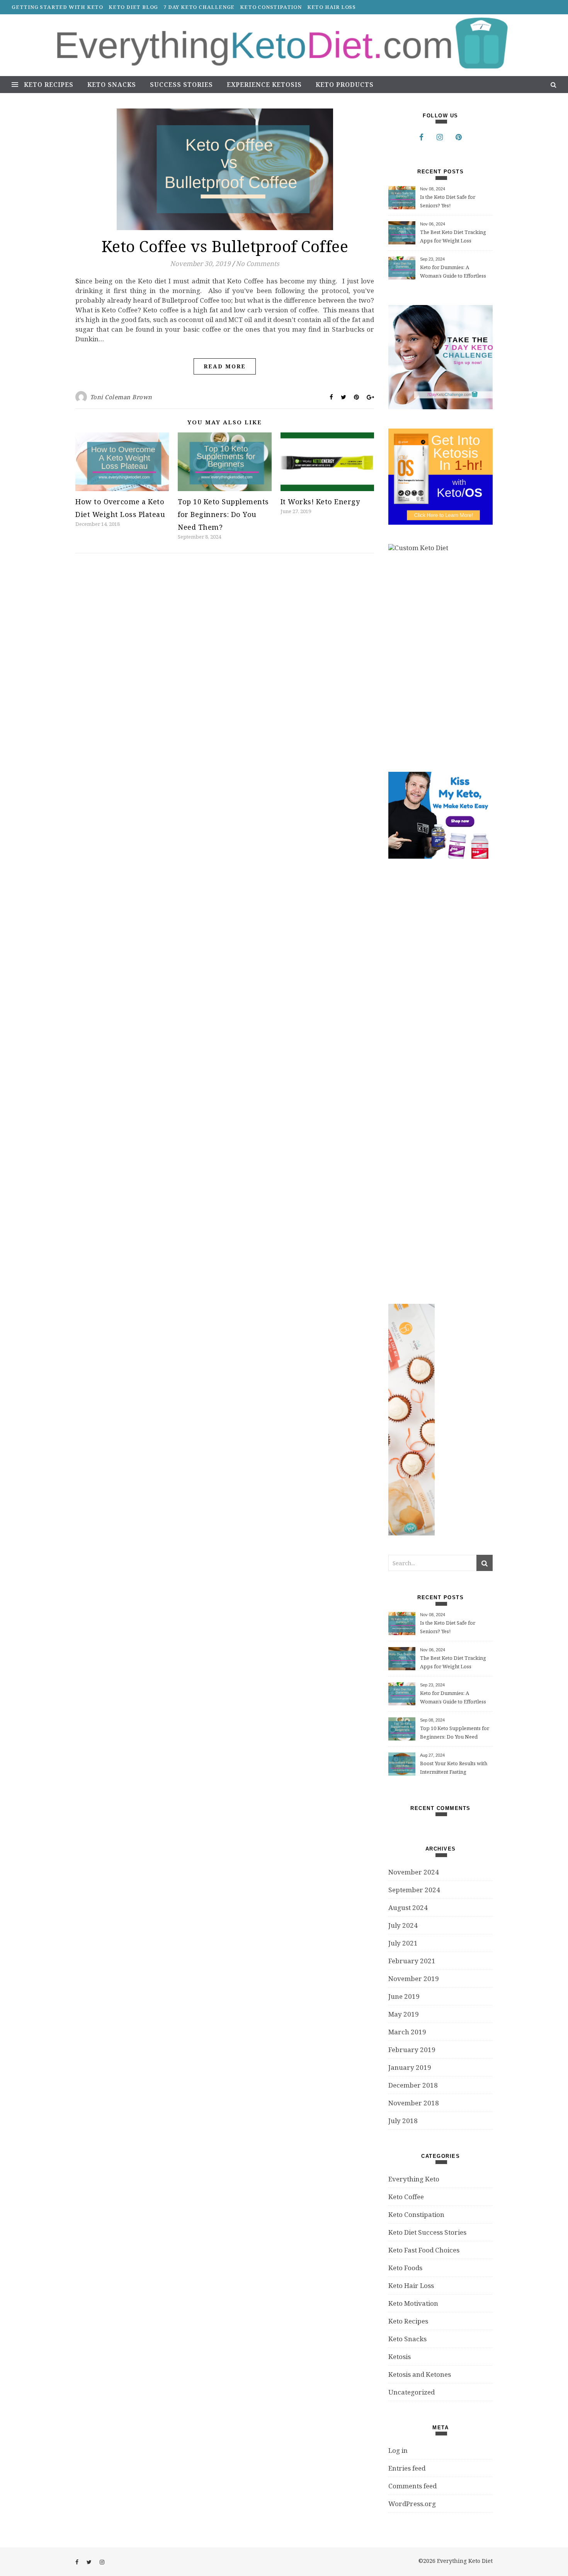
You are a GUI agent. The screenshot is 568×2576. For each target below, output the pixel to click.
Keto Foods (405, 2268)
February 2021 (412, 1961)
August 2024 (408, 1907)
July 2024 (403, 1925)
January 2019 (410, 2067)
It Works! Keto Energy (320, 502)
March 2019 (407, 2032)
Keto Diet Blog (133, 7)
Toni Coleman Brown (121, 397)
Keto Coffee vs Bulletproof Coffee (225, 246)
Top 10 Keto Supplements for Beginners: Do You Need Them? (223, 514)
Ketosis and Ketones (420, 2374)
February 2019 (412, 2050)
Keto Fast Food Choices (424, 2250)
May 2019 (404, 2014)
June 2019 (404, 1996)
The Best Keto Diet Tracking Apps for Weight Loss (453, 236)
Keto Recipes (49, 85)
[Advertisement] (446, 1081)
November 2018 (414, 2103)
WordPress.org (412, 2504)
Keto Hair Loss (332, 7)
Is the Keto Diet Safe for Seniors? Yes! (448, 201)
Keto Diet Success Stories (427, 2232)
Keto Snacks (112, 85)
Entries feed (407, 2468)
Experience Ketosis (264, 85)
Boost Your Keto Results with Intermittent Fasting (454, 1768)
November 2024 (414, 1872)
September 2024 (414, 1890)
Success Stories (181, 85)
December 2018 (413, 2085)
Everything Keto (414, 2179)
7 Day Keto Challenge (199, 7)
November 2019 (414, 1979)
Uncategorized (412, 2392)
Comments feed (412, 2486)
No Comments (258, 264)
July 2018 (403, 2121)
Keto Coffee (406, 2197)
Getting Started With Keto (57, 7)
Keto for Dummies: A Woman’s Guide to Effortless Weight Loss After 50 (453, 272)
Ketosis (400, 2357)
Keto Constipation (271, 7)
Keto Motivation (413, 2303)
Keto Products (345, 85)
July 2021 (403, 1943)
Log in (398, 2450)
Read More (225, 366)
